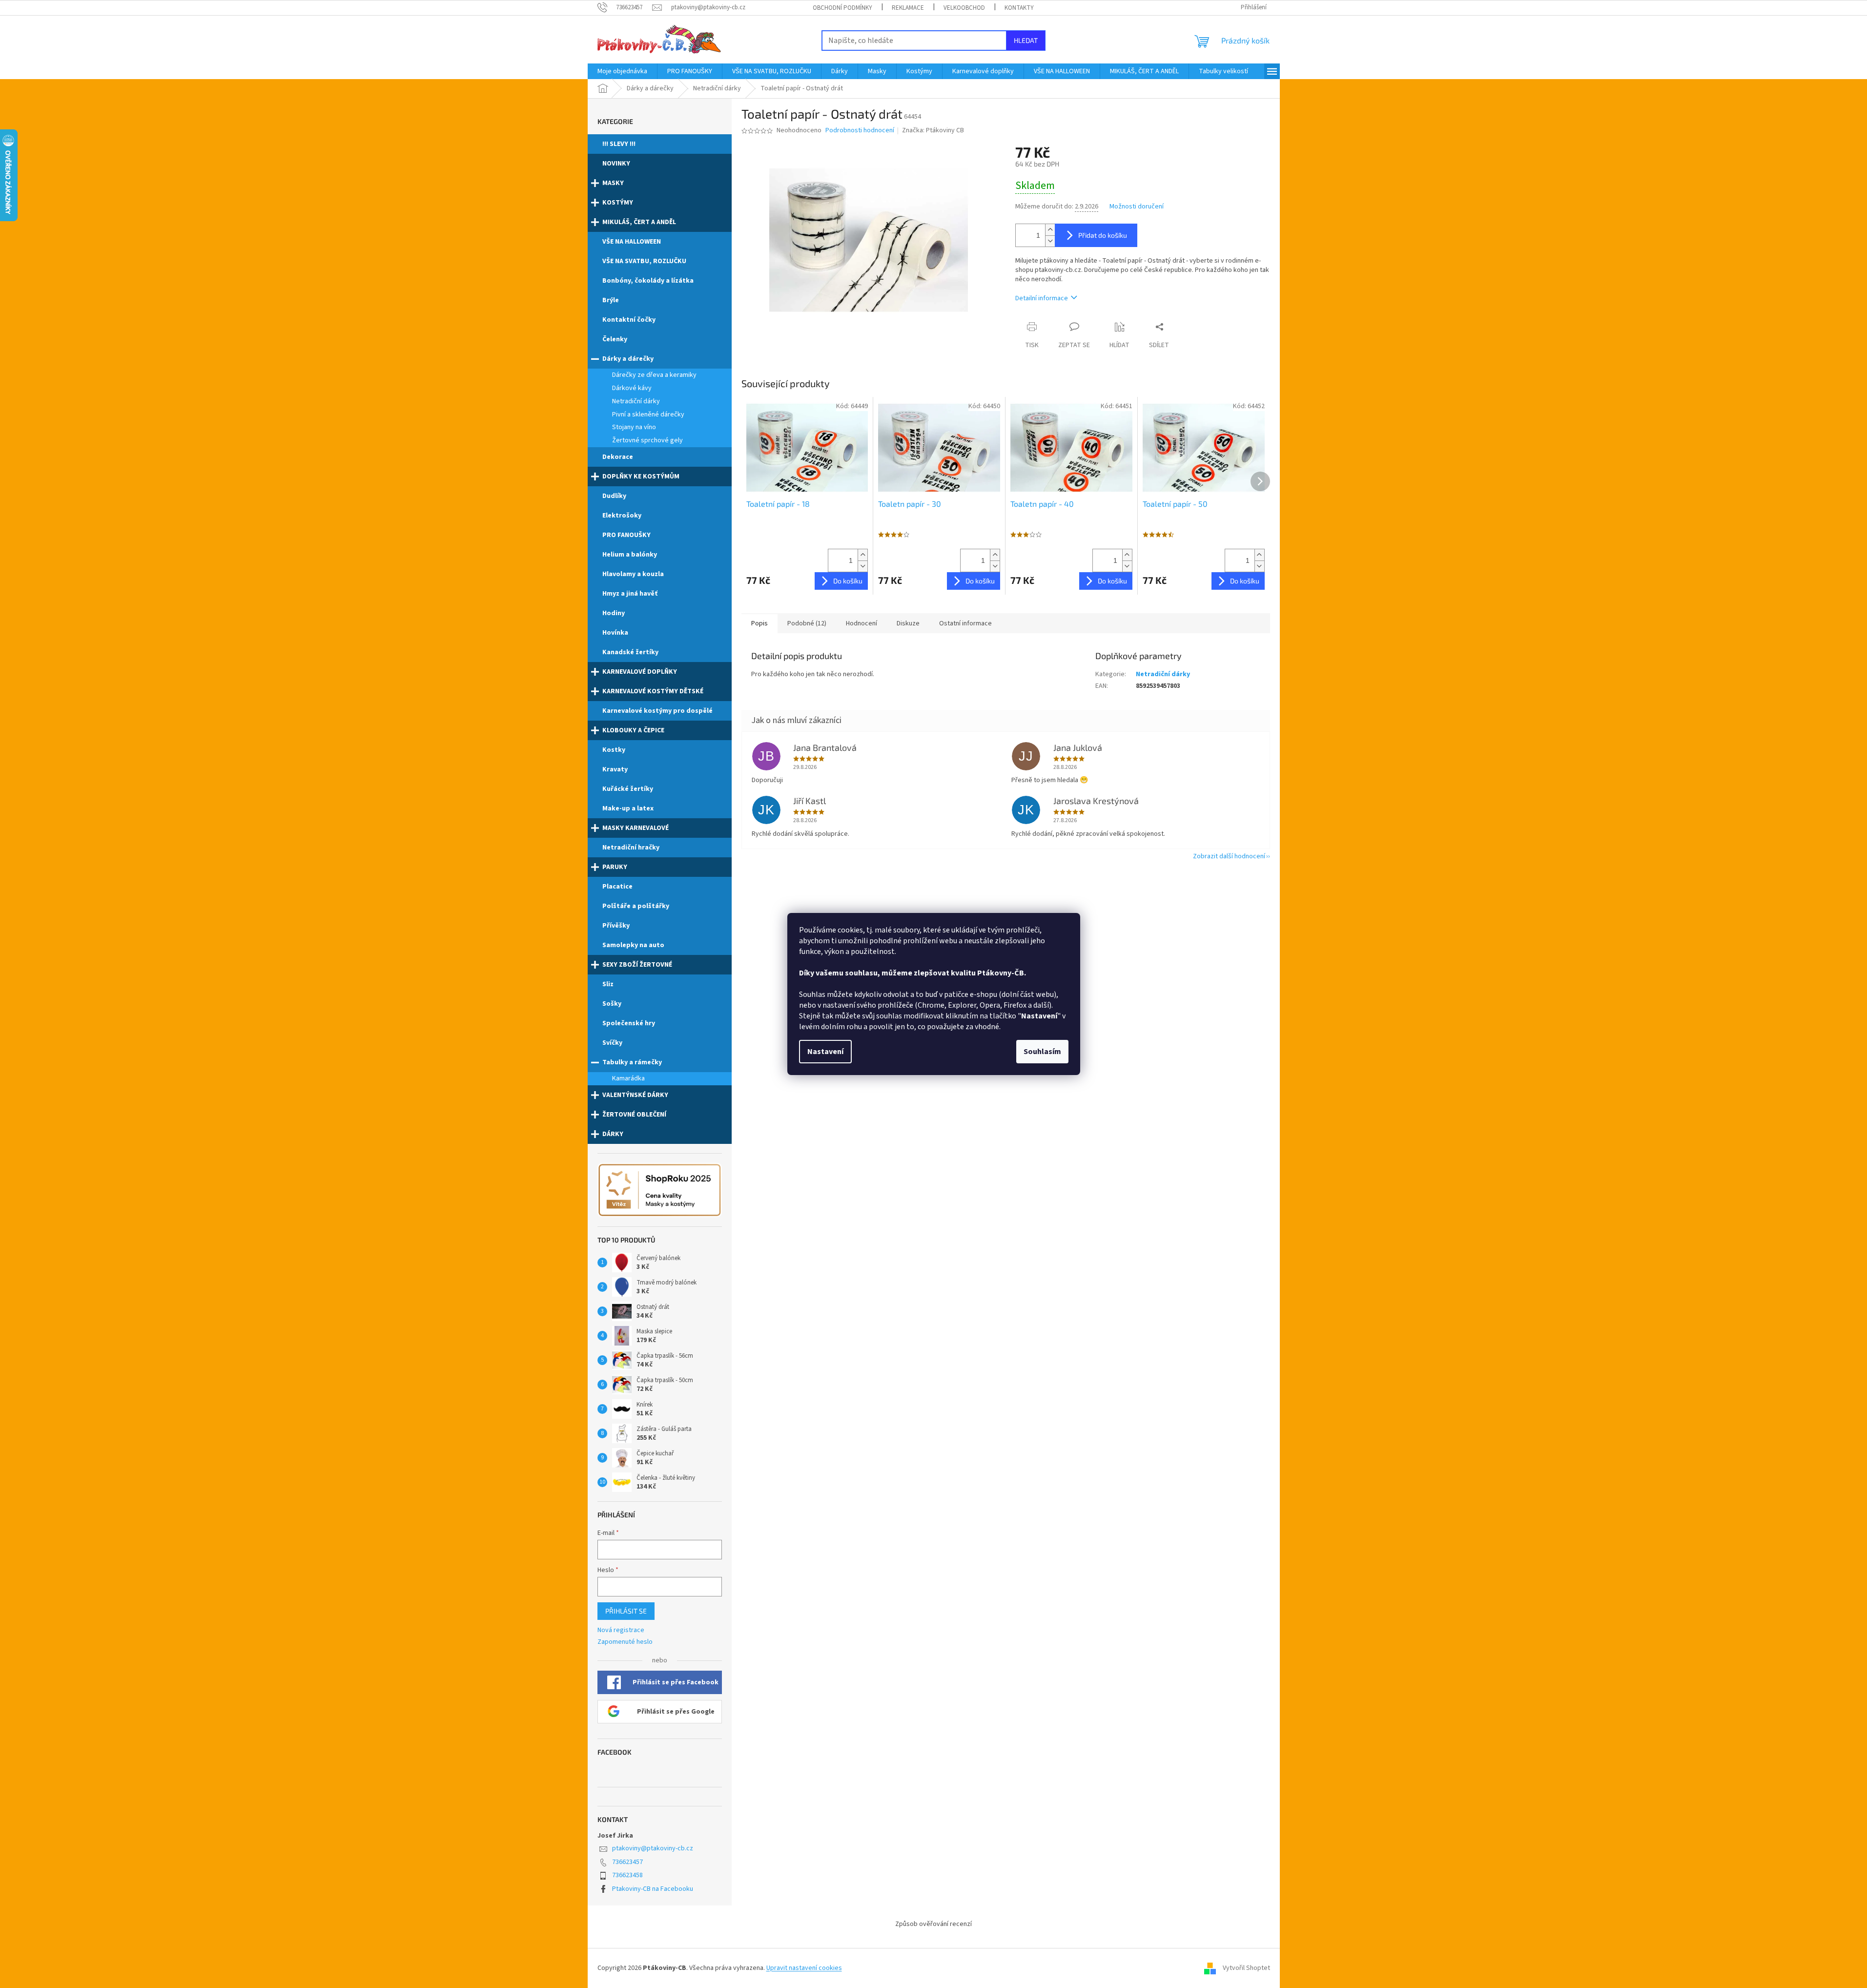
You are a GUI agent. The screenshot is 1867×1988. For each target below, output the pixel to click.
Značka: (933, 130)
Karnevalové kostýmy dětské (653, 691)
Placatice (617, 887)
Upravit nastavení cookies (804, 1968)
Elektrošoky (622, 516)
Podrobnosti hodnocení (860, 131)
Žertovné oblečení (634, 1115)
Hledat (1026, 40)
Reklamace (908, 8)
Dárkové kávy (632, 388)
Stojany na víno (634, 427)
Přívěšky (616, 926)
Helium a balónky (630, 555)
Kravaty (615, 769)
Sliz (608, 984)
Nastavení (825, 1052)
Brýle (611, 300)
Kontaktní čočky (629, 320)
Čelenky (615, 339)
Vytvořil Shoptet (1246, 1968)
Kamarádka (628, 1078)
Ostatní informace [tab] (965, 623)
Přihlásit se (626, 1611)
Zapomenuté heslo (625, 1642)
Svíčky (612, 1043)
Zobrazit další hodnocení (1229, 856)
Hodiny (614, 613)
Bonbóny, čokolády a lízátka (648, 281)
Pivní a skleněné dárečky (648, 414)
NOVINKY (616, 164)
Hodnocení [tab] (862, 623)
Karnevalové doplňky (640, 672)
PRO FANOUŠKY (626, 535)
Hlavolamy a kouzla (633, 574)
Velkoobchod (964, 8)
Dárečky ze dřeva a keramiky (654, 375)
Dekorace (618, 457)
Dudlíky (614, 496)
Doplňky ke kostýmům (641, 476)
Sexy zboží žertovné (637, 965)
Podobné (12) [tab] (807, 623)
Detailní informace (1042, 298)
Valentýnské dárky (635, 1095)
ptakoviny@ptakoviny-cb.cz (653, 1848)
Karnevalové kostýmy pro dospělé (657, 711)
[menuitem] (622, 71)
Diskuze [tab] (908, 623)
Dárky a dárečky (628, 359)
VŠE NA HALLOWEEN (632, 242)
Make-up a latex (628, 808)
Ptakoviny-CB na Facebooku (653, 1889)
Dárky (613, 1134)
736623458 (627, 1875)
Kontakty (1019, 8)
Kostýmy (618, 203)
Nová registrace (621, 1630)
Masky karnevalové (636, 828)
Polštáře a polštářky (636, 906)
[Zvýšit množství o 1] (1050, 230)
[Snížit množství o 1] (1050, 241)
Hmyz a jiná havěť (630, 594)
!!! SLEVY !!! (619, 144)
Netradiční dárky (636, 401)
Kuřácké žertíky (628, 789)
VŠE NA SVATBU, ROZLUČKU (644, 261)
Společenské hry (629, 1023)
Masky (613, 183)
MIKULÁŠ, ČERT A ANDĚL (639, 222)
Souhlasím (1042, 1052)
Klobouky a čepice (633, 730)
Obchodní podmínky (842, 8)
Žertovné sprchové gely (647, 440)
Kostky (614, 750)
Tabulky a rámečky (632, 1062)
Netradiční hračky (631, 848)
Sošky (612, 1004)
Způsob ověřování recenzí (933, 1924)
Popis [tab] (759, 623)
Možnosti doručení (1137, 207)
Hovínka (615, 633)
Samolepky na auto (633, 945)
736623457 (627, 1862)
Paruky (615, 867)
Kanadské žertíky (630, 652)
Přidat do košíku (1103, 235)
